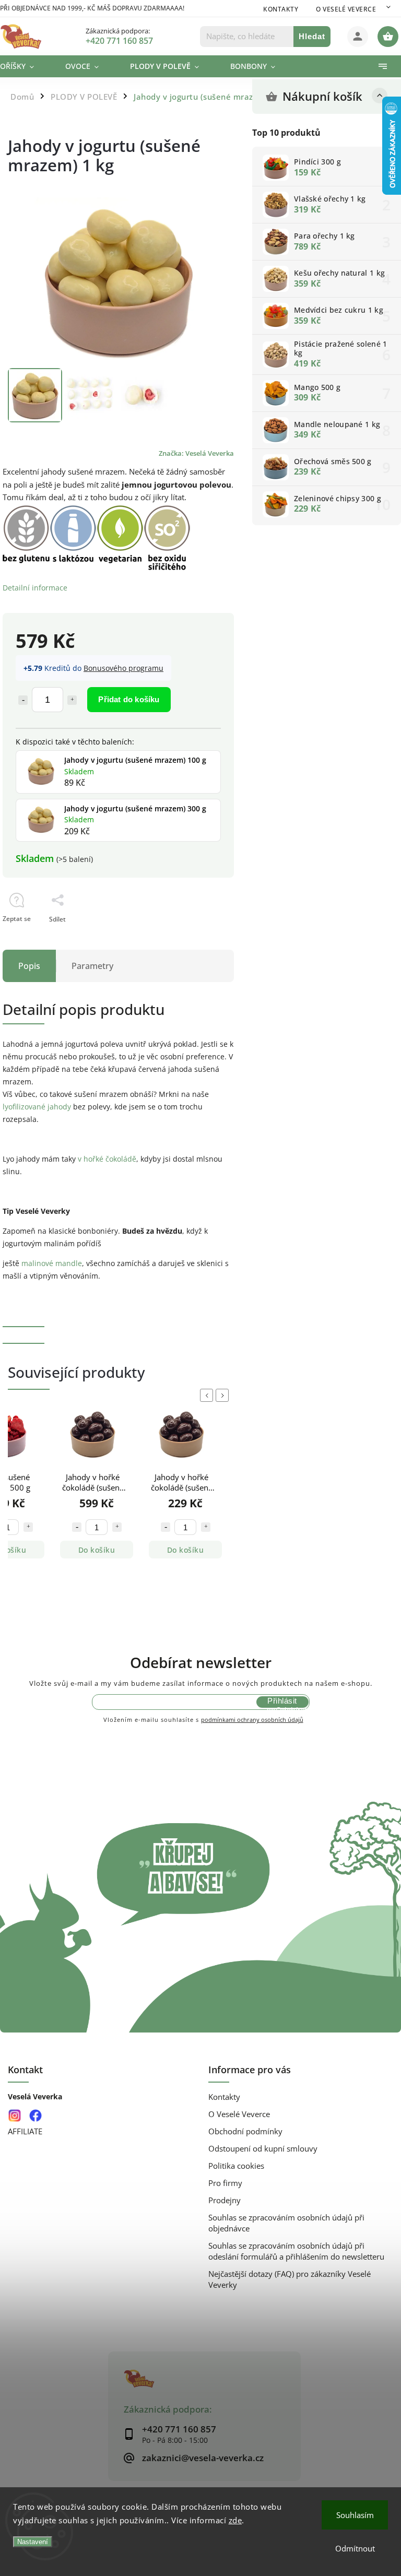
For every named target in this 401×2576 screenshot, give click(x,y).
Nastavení (33, 2542)
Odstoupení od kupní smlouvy (263, 2149)
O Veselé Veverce (346, 9)
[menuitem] (25, 66)
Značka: (196, 453)
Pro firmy (225, 2183)
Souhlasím (355, 2515)
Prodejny (225, 2200)
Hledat (312, 36)
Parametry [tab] (92, 966)
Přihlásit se (282, 1702)
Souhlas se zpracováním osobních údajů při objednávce (286, 2223)
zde (235, 2520)
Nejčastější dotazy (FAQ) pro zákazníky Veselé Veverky (290, 2279)
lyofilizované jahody (37, 1107)
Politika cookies (236, 2166)
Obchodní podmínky (245, 2131)
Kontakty (281, 9)
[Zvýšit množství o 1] (72, 700)
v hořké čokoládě (107, 1159)
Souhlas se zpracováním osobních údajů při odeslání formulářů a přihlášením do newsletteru (296, 2251)
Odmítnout (355, 2548)
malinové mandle (52, 1263)
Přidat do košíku (129, 699)
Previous (208, 1395)
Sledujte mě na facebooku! (35, 2115)
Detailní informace (35, 588)
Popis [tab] (29, 966)
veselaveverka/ (14, 2115)
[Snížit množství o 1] (23, 700)
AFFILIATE (25, 2131)
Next (224, 1395)
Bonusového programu (123, 668)
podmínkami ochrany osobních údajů (252, 1720)
